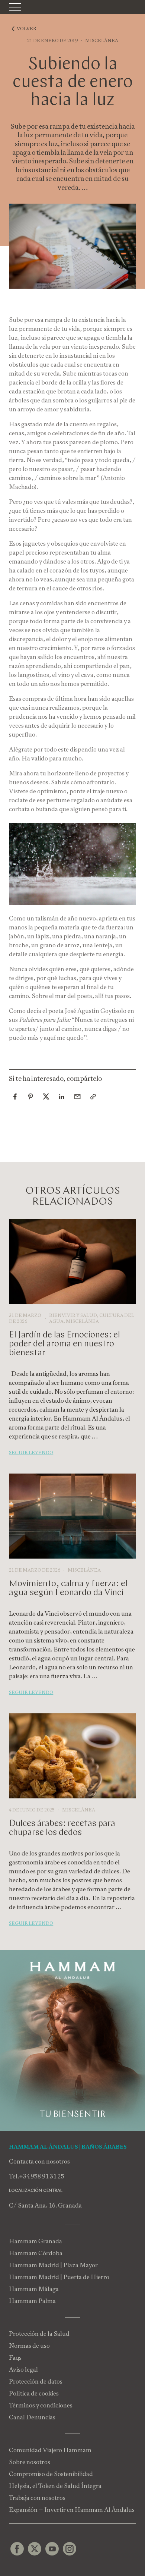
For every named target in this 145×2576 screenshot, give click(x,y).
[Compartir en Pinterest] (30, 1096)
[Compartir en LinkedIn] (62, 1096)
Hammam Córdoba (36, 2253)
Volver (27, 29)
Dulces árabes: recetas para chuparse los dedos (62, 1828)
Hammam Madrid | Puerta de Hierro (59, 2277)
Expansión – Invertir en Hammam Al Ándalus (72, 2510)
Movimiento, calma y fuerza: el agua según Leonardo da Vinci (68, 1588)
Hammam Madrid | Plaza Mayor (53, 2265)
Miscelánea (102, 41)
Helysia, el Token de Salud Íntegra (55, 2486)
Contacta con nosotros (39, 2161)
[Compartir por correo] (77, 1096)
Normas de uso (29, 2346)
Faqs (15, 2358)
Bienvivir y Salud (73, 1315)
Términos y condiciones (41, 2405)
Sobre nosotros (30, 2462)
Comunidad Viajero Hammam (50, 2450)
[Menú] (15, 7)
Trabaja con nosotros (37, 2498)
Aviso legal (23, 2370)
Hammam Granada (36, 2241)
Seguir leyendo (31, 1453)
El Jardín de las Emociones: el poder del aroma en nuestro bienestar (65, 1344)
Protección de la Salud (39, 2334)
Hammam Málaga (34, 2289)
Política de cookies (34, 2393)
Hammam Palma (32, 2301)
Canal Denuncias (32, 2417)
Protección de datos (36, 2382)
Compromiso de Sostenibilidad (51, 2474)
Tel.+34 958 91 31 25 (37, 2176)
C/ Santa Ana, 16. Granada (45, 2205)
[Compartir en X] (46, 1096)
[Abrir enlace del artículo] (93, 1096)
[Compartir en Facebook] (15, 1096)
